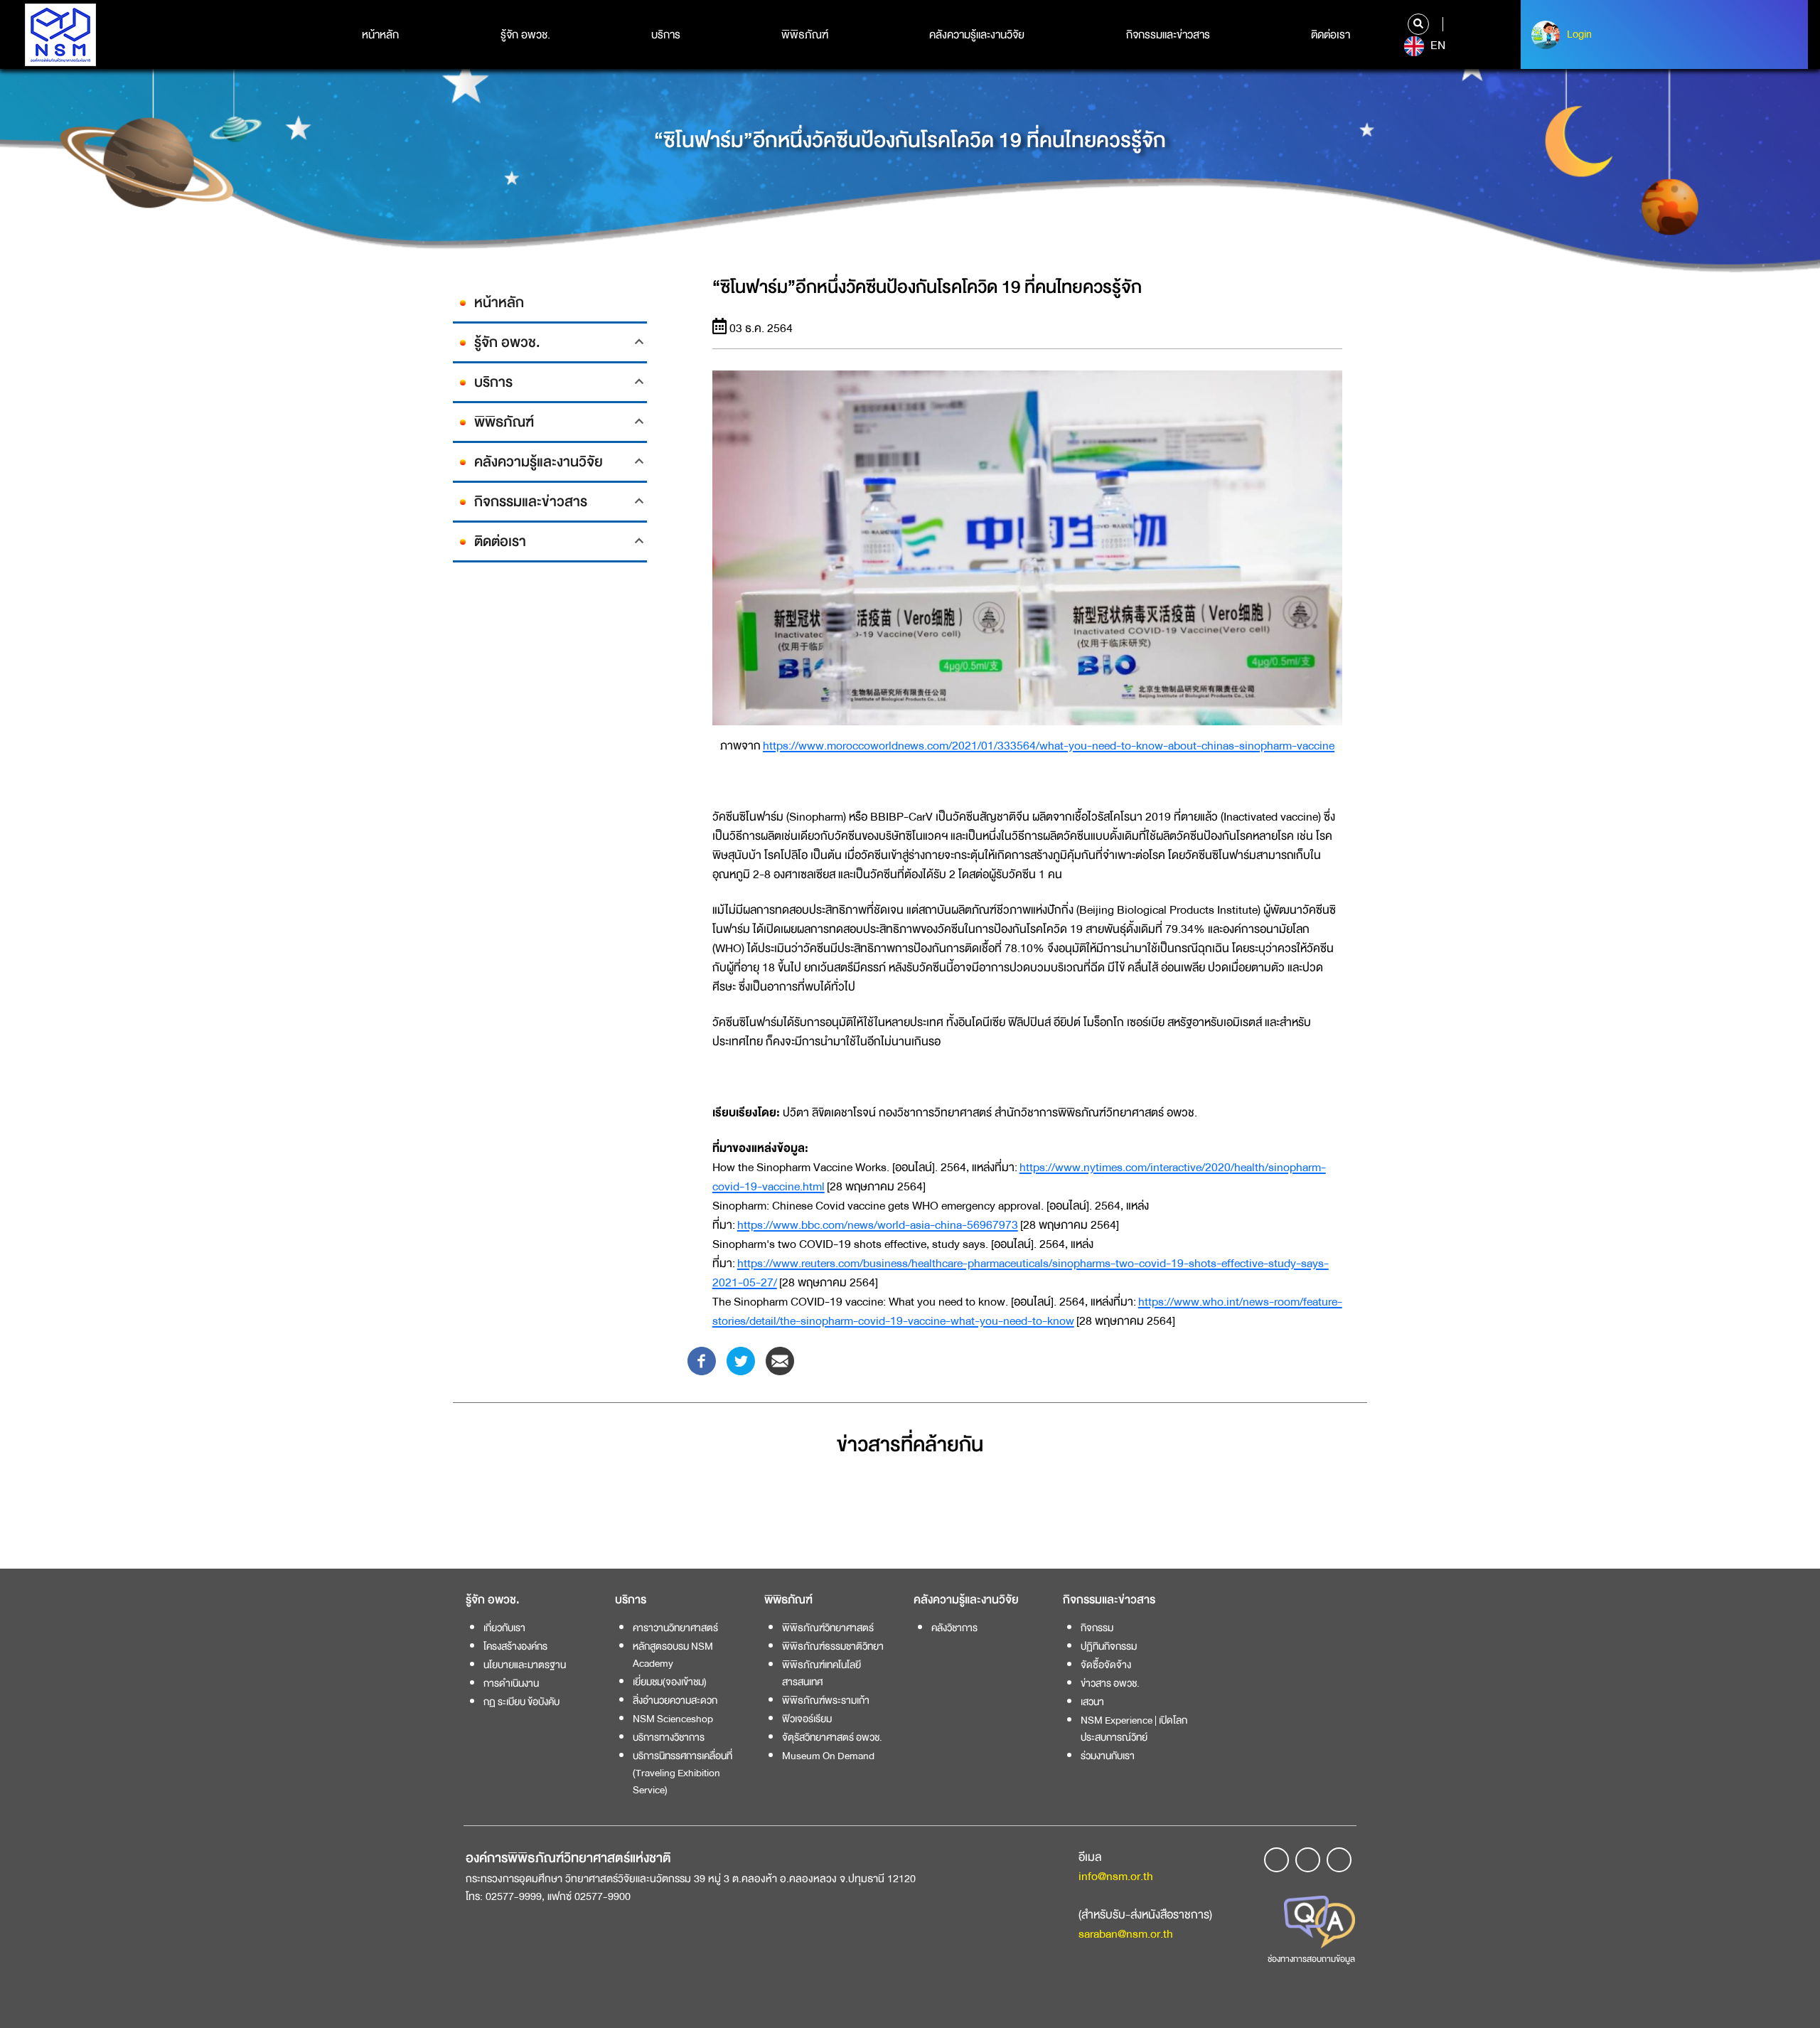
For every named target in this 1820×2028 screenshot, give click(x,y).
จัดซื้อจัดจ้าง (1106, 1665)
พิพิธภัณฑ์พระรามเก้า (826, 1700)
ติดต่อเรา (1331, 35)
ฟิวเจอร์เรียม (807, 1719)
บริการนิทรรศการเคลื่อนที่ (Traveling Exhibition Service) (682, 1773)
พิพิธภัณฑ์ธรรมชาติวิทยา (833, 1646)
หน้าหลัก (380, 35)
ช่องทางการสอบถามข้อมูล (1311, 1959)
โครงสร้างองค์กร (515, 1646)
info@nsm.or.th (1116, 1876)
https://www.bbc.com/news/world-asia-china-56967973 (878, 1225)
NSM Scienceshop (673, 1719)
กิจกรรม (1097, 1628)
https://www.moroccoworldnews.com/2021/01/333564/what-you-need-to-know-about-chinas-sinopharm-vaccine (1049, 746)
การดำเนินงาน (511, 1683)
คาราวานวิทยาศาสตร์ (675, 1628)
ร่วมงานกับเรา (1108, 1756)
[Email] (780, 1360)
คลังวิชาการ (954, 1628)
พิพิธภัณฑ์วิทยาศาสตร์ (828, 1628)
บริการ (666, 35)
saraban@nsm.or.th (1126, 1934)
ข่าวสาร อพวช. (1110, 1683)
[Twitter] (741, 1360)
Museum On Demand (828, 1756)
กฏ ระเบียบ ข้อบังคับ (521, 1702)
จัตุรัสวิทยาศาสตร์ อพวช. (832, 1737)
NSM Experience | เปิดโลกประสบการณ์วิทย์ (1134, 1729)
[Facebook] (702, 1360)
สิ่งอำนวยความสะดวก (675, 1700)
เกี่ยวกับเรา (504, 1628)
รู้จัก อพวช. (525, 35)
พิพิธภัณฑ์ (805, 35)
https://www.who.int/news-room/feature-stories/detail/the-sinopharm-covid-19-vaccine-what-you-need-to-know (1027, 1311)
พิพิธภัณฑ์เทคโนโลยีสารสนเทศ (821, 1673)
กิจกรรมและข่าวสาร (1168, 35)
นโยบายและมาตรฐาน (525, 1665)
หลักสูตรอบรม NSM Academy (673, 1655)
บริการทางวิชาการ (669, 1737)
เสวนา (1092, 1702)
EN (1436, 46)
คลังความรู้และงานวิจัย (977, 35)
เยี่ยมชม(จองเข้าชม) (670, 1682)
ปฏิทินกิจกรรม (1109, 1646)
